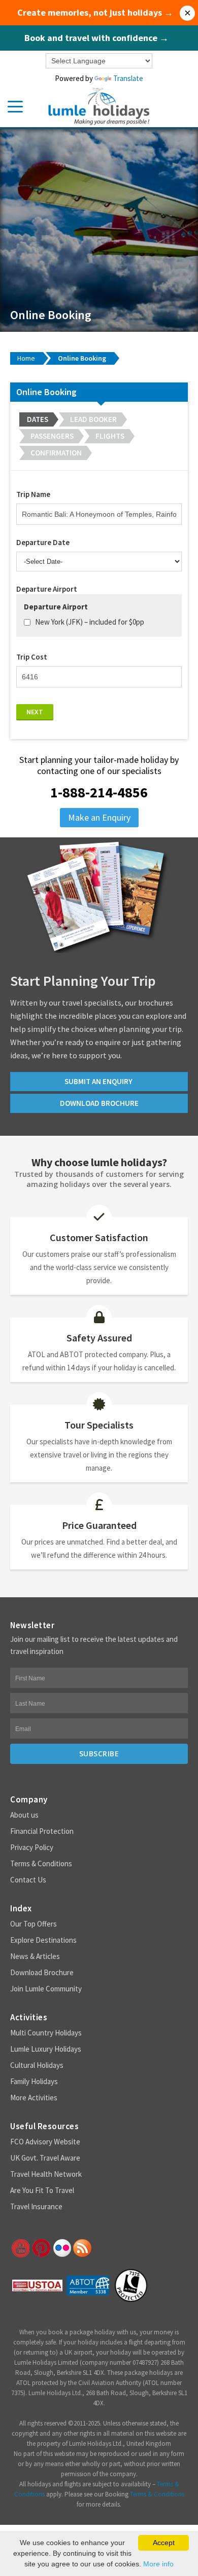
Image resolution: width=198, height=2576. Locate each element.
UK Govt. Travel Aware (45, 2158)
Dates (38, 419)
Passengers (52, 436)
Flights (110, 436)
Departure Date (43, 542)
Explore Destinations (43, 1940)
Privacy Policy (32, 1847)
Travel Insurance (36, 2206)
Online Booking (82, 358)
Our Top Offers (34, 1924)
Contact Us (28, 1880)
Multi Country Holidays (46, 2033)
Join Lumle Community (46, 1989)
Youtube (20, 2248)
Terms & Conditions (41, 1863)
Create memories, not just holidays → (95, 13)
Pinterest (41, 2248)
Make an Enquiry (99, 817)
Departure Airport (47, 589)
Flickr (61, 2248)
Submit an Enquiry (99, 1081)
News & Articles (35, 1956)
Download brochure (99, 1103)
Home (26, 358)
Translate (128, 78)
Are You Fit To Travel (42, 2190)
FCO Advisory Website (45, 2142)
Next (35, 712)
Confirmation (56, 453)
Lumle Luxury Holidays (46, 2049)
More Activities (34, 2098)
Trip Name (33, 494)
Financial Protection (42, 1831)
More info (158, 2564)
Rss (82, 2248)
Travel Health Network (46, 2174)
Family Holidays (34, 2081)
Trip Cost (32, 657)
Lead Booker (93, 419)
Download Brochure (42, 1972)
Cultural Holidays (37, 2065)
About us (24, 1815)
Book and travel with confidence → (96, 38)
